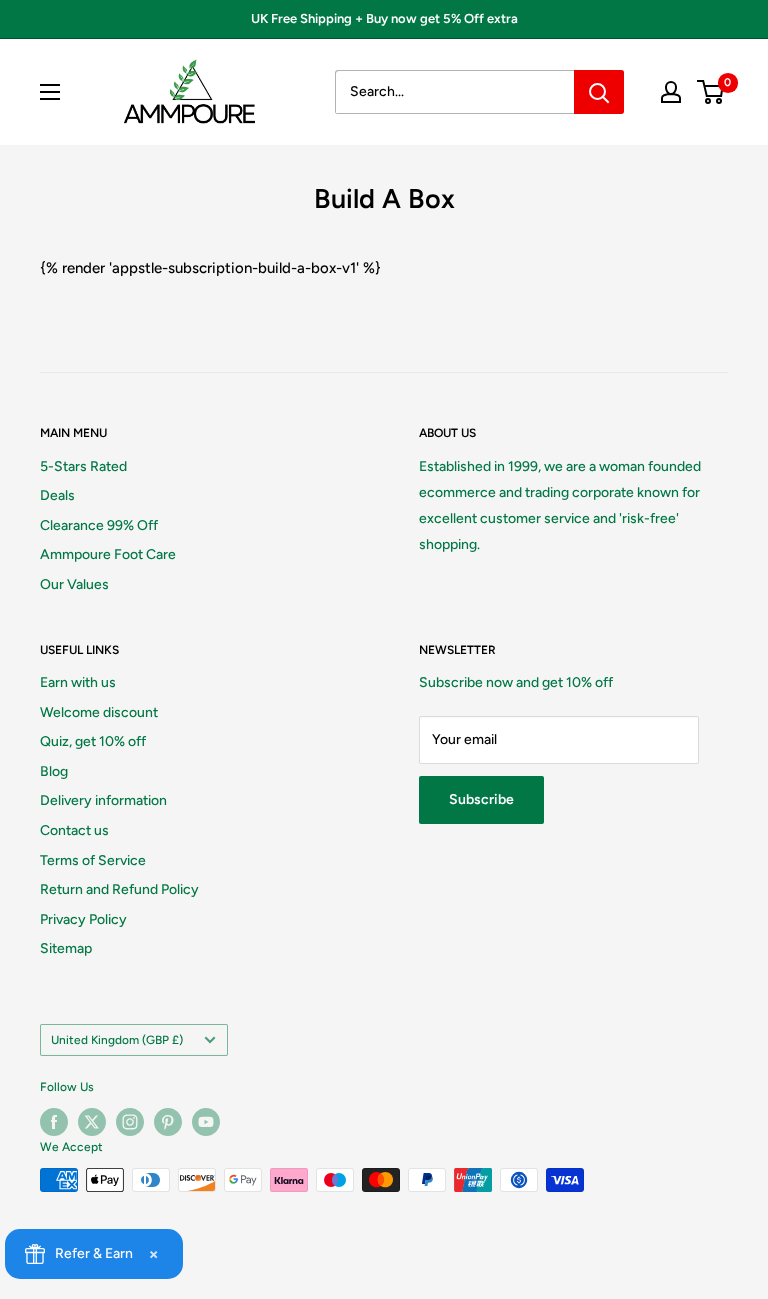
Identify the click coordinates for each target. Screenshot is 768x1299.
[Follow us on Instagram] (130, 1122)
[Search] (599, 92)
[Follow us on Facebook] (54, 1122)
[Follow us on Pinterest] (168, 1122)
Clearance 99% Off (99, 525)
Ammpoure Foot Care (108, 554)
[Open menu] (50, 92)
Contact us (74, 830)
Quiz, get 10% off (93, 741)
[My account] (671, 92)
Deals (57, 495)
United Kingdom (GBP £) (117, 1040)
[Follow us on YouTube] (206, 1122)
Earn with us (78, 682)
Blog (54, 771)
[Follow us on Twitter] (92, 1122)
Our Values (74, 584)
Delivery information (103, 800)
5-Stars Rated (83, 466)
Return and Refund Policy (119, 889)
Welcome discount (99, 712)
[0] (711, 92)
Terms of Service (93, 860)
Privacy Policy (83, 919)
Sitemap (66, 948)
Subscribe (481, 799)
